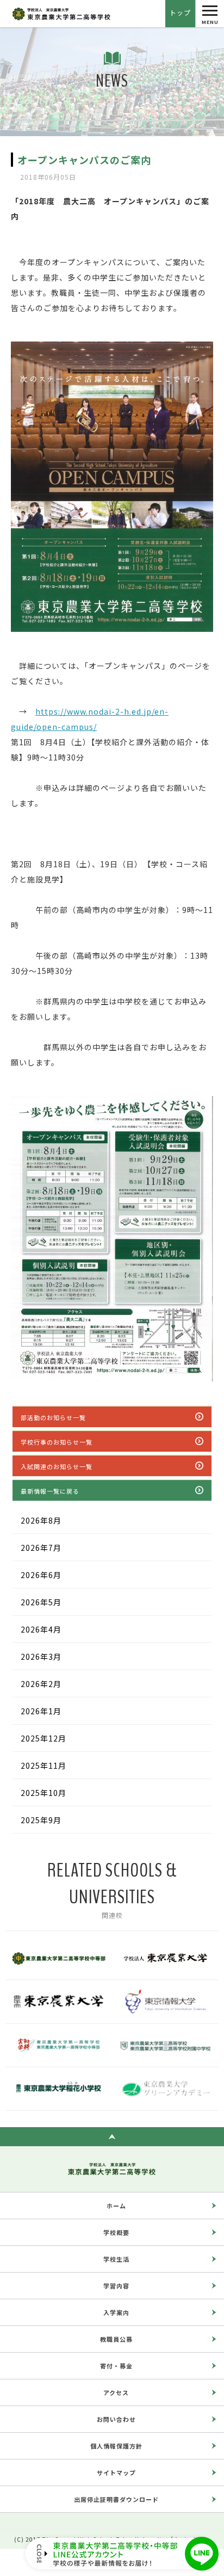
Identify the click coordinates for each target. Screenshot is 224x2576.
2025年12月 (43, 1738)
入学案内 (116, 2312)
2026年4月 (41, 1629)
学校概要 (116, 2232)
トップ (180, 12)
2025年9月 (41, 1820)
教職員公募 (116, 2339)
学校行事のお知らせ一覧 (57, 1442)
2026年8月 (41, 1520)
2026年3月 (41, 1657)
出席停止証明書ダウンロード (116, 2499)
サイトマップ (116, 2473)
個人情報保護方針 (116, 2446)
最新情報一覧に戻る (50, 1491)
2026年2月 (41, 1684)
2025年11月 (43, 1765)
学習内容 (116, 2286)
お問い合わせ (116, 2419)
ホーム (116, 2206)
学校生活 (116, 2259)
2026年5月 (41, 1602)
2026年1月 (41, 1711)
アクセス (116, 2392)
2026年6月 (41, 1575)
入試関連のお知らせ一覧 (57, 1466)
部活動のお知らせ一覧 (53, 1417)
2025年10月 (43, 1793)
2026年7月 (41, 1548)
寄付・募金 (116, 2366)
